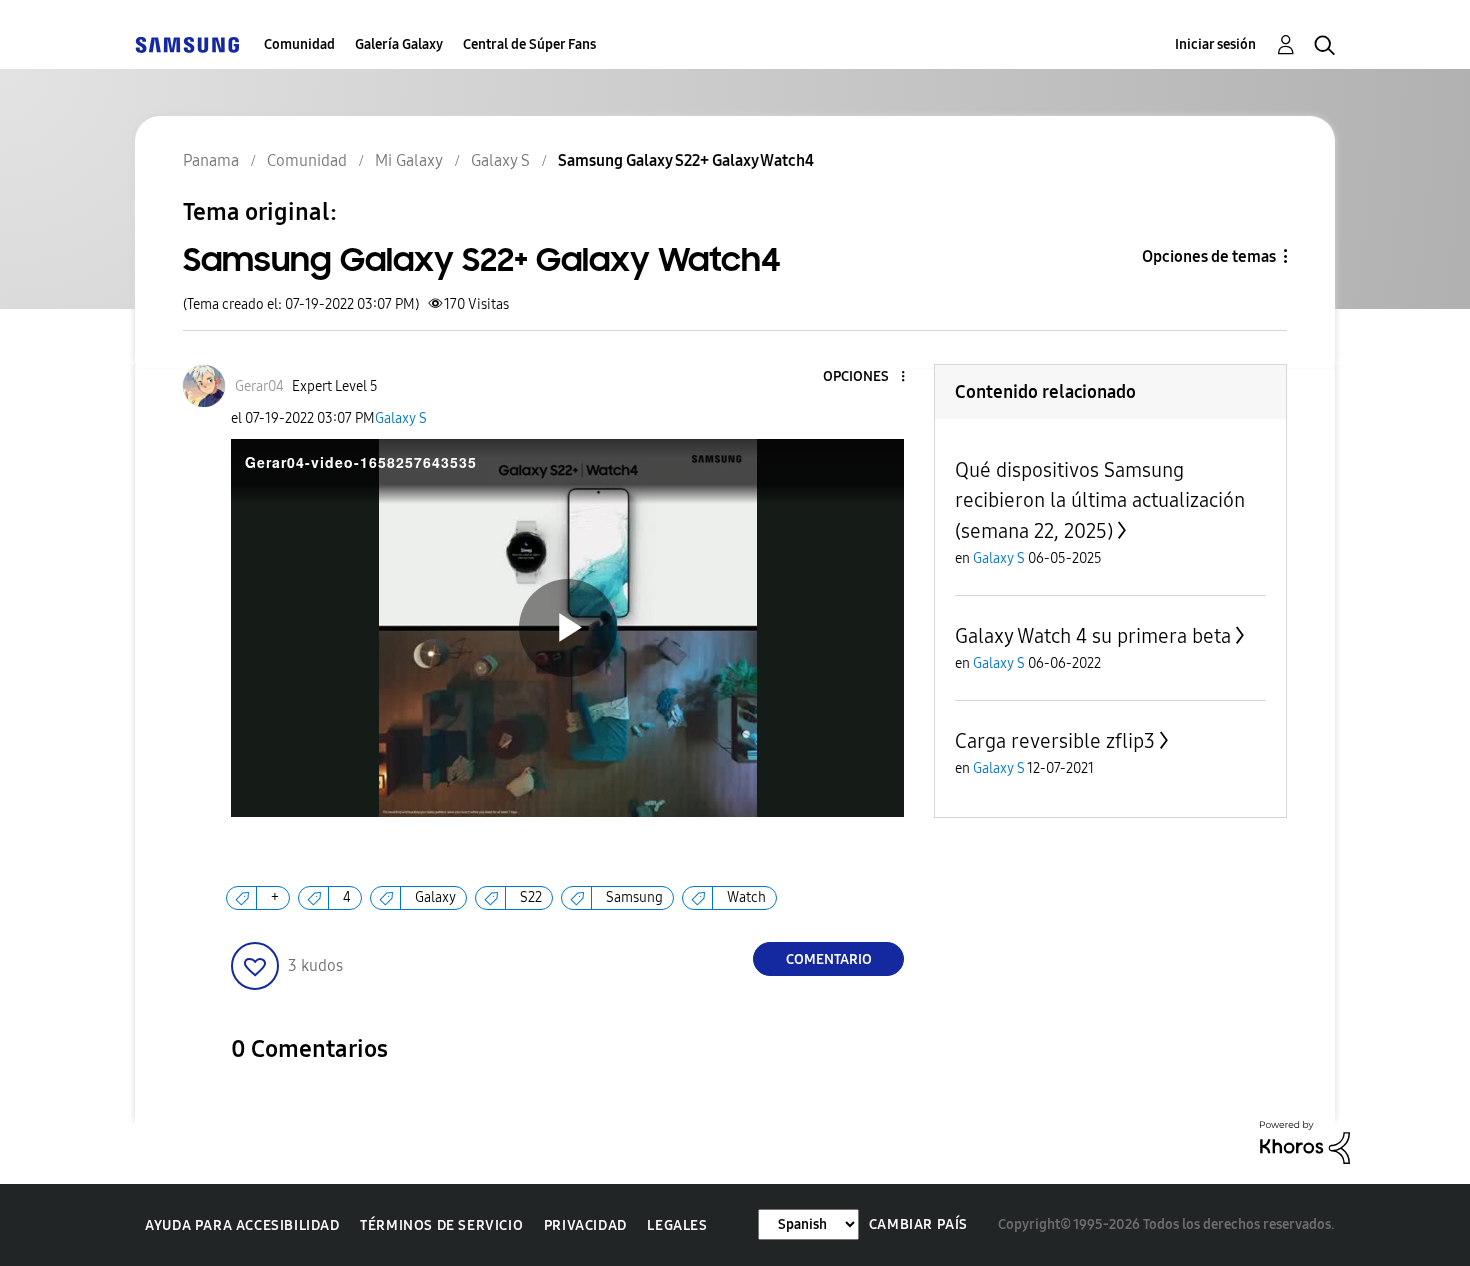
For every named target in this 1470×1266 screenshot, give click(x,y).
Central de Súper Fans (529, 44)
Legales (677, 1225)
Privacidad (585, 1225)
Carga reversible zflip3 (1055, 741)
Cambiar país (918, 1224)
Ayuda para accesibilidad (242, 1225)
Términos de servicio (441, 1225)
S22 (531, 897)
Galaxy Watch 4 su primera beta (1093, 636)
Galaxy (435, 897)
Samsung (634, 897)
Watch (746, 897)
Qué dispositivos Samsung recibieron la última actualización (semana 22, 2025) (1100, 500)
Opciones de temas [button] (1209, 256)
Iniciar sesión (1215, 44)
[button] (870, 377)
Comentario (829, 959)
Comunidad (299, 44)
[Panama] (187, 44)
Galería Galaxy (399, 44)
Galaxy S (401, 418)
